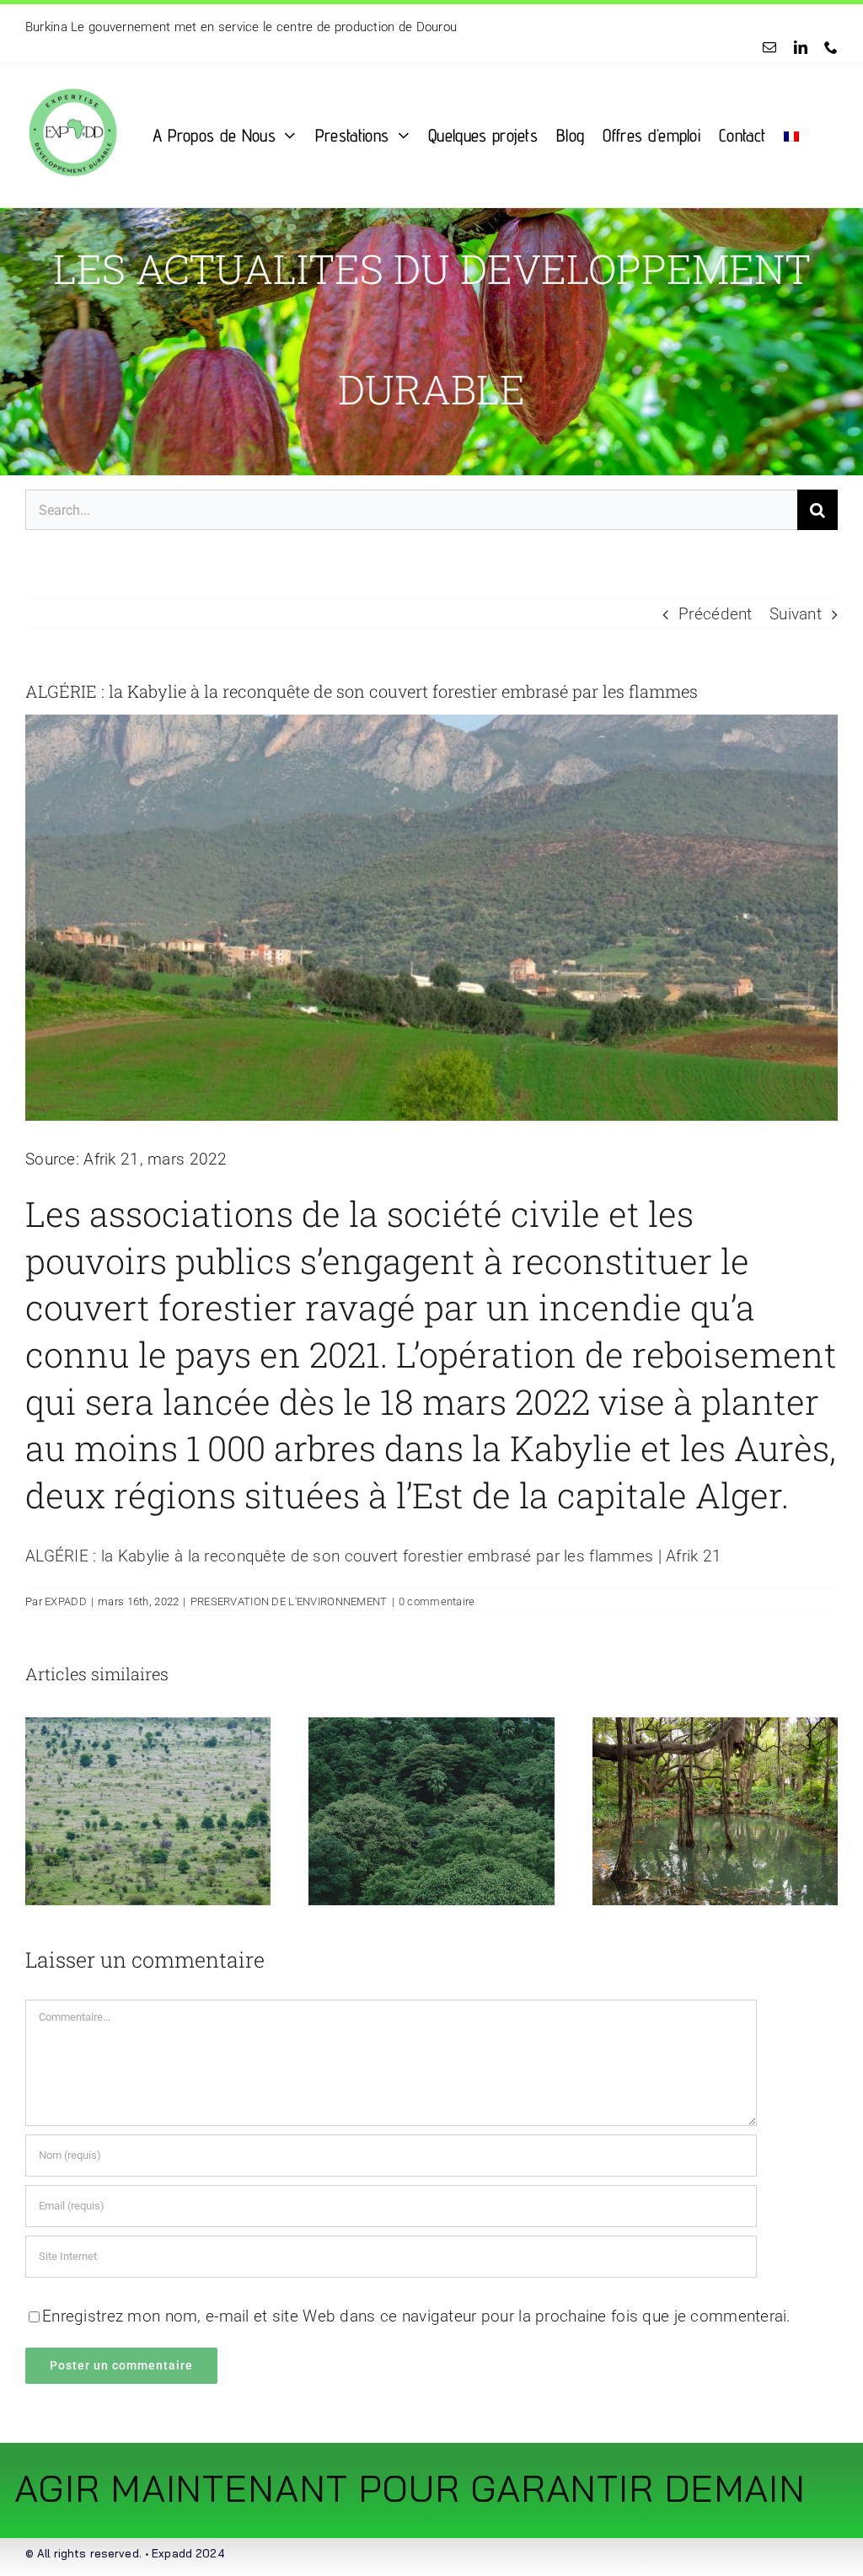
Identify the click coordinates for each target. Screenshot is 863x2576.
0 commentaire (437, 1601)
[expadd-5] (72, 71)
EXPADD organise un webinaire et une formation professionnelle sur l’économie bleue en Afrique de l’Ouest (330, 27)
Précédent (716, 614)
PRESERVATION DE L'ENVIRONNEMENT (289, 1601)
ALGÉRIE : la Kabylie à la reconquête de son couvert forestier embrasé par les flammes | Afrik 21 (373, 1556)
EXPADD (66, 1601)
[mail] (769, 47)
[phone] (831, 47)
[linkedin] (801, 47)
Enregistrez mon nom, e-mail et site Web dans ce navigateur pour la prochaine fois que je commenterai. (417, 2316)
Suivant (796, 614)
